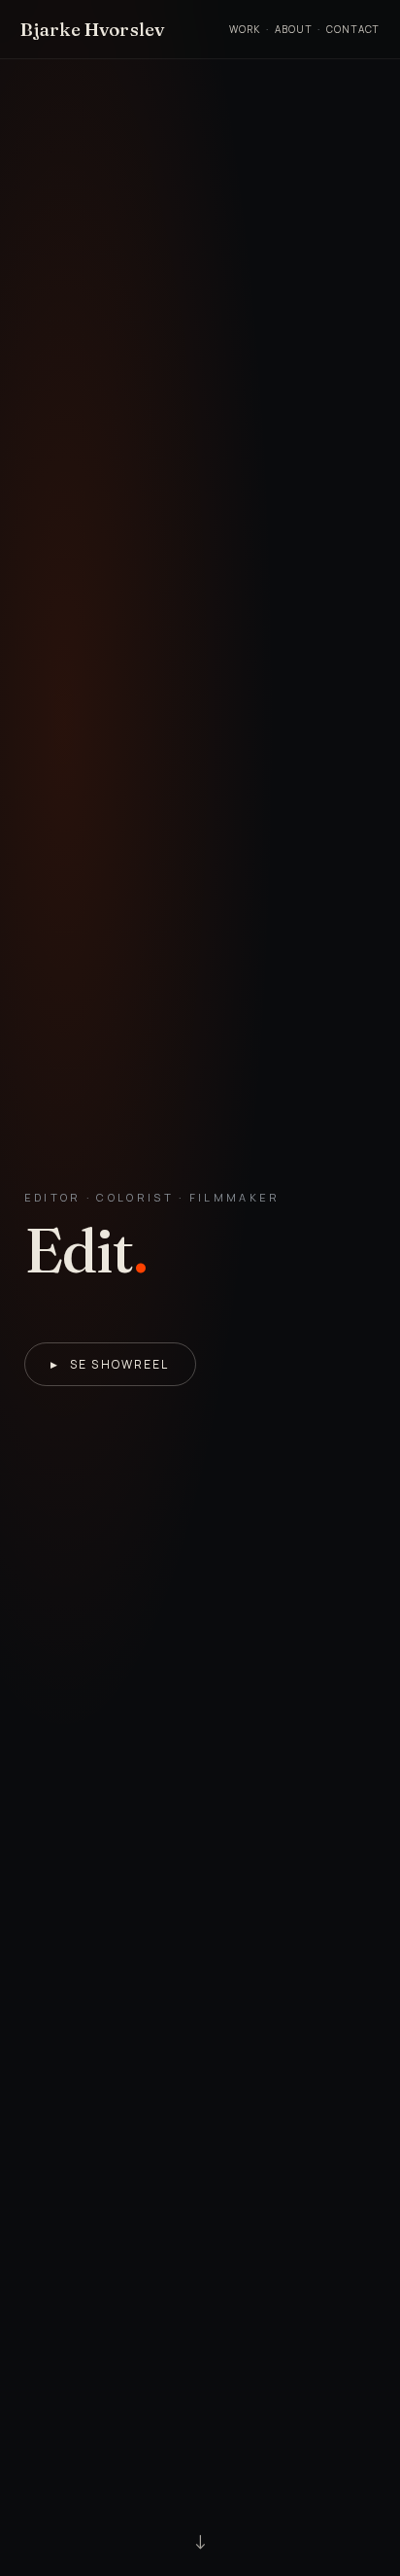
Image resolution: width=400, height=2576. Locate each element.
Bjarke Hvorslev (93, 29)
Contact (353, 29)
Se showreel (110, 1364)
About (294, 29)
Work (245, 29)
